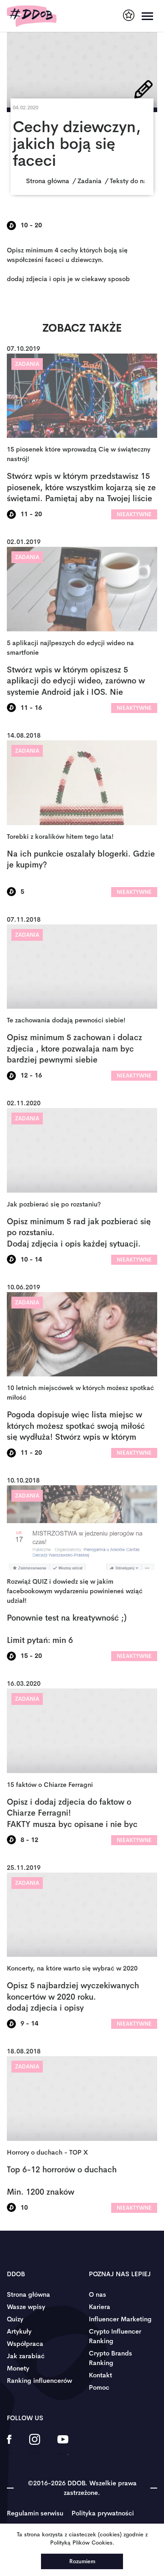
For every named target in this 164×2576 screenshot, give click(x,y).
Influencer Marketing (120, 2319)
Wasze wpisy (26, 2307)
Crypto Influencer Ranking (115, 2336)
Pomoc (99, 2387)
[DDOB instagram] (34, 2445)
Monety (18, 2368)
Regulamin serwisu (35, 2513)
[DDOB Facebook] (9, 2445)
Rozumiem (82, 2561)
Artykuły (19, 2331)
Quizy (15, 2319)
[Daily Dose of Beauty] (32, 16)
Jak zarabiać (26, 2356)
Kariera (100, 2307)
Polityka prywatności (103, 2513)
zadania (27, 364)
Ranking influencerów (39, 2381)
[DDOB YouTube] (63, 2445)
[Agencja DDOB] (129, 15)
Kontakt (100, 2375)
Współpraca (25, 2344)
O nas (97, 2294)
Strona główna (28, 2294)
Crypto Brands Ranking (110, 2358)
